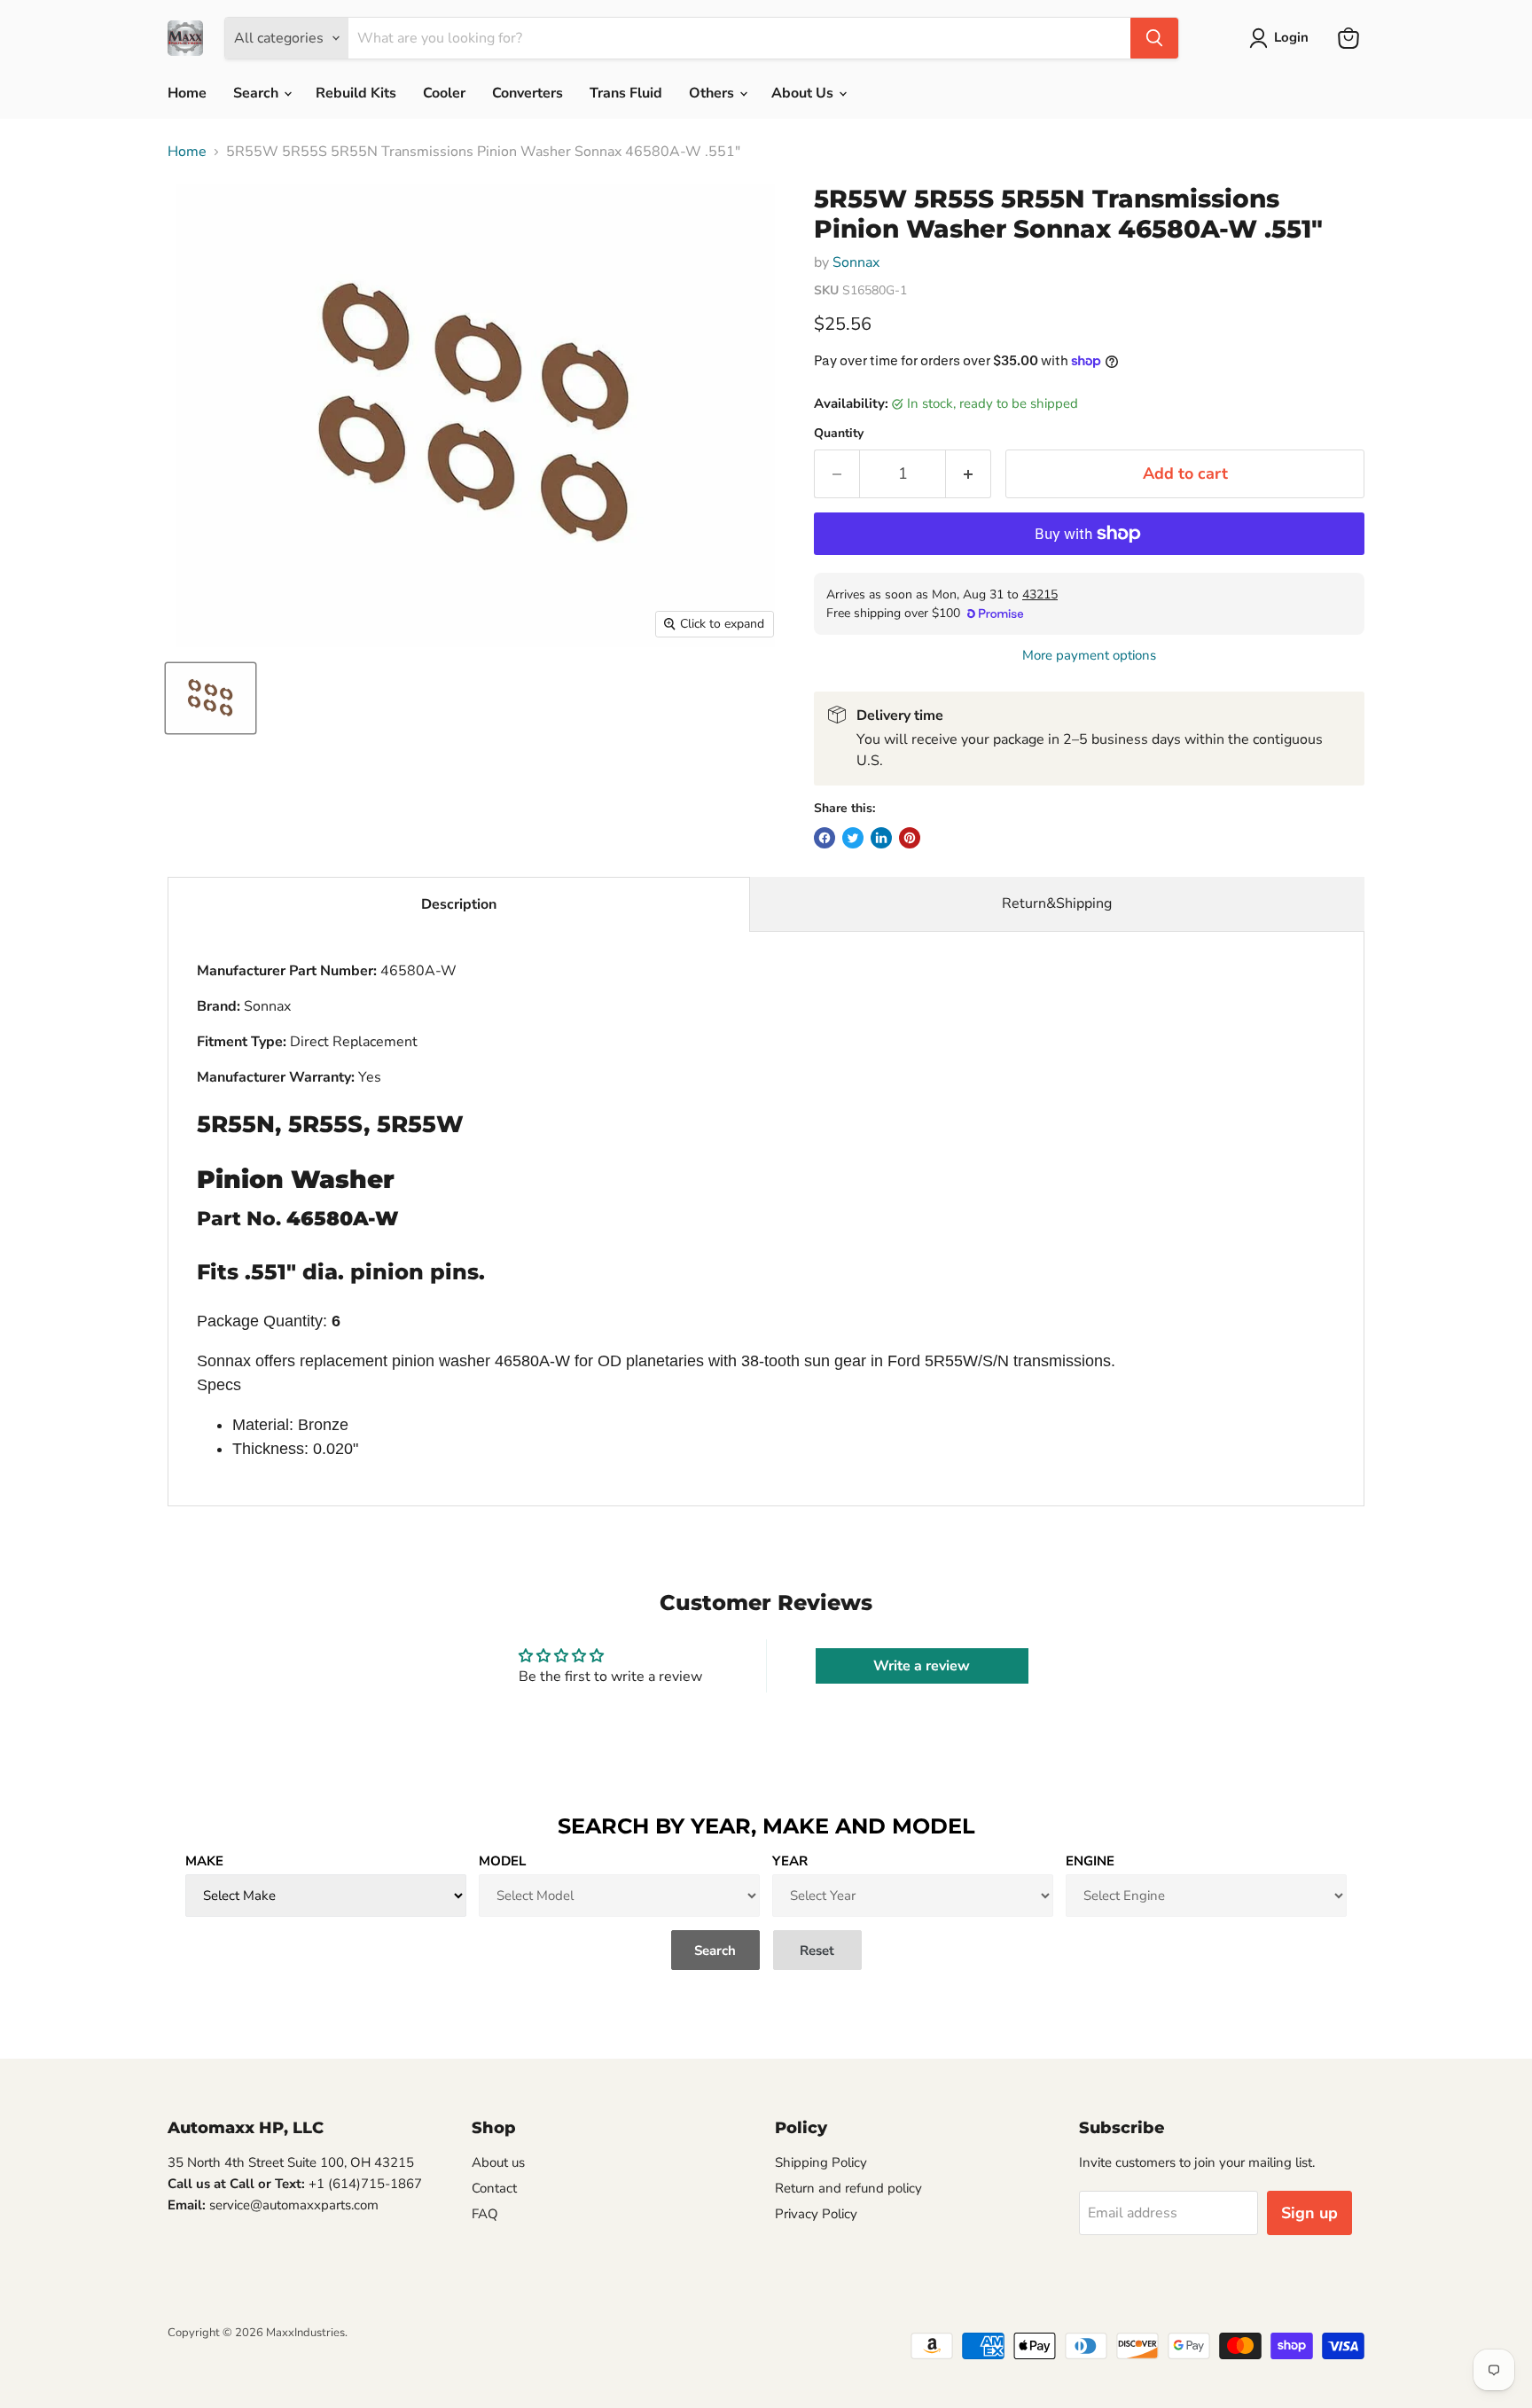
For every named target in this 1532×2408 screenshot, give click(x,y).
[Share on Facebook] (825, 838)
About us (498, 2162)
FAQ (485, 2214)
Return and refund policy (848, 2188)
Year (790, 1861)
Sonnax (856, 262)
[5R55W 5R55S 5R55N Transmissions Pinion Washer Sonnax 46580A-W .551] (211, 698)
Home (187, 93)
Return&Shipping (1057, 903)
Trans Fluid (626, 93)
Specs (219, 1385)
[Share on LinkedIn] (881, 838)
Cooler (444, 93)
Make (204, 1861)
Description (459, 904)
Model (502, 1861)
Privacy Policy (816, 2214)
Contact (494, 2188)
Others (713, 93)
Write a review (922, 1666)
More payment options (1089, 656)
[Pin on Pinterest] (910, 838)
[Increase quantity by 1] (969, 474)
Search (258, 93)
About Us (804, 93)
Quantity (839, 434)
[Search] (1154, 38)
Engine (1090, 1861)
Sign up (1309, 2213)
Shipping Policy (821, 2162)
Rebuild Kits (356, 93)
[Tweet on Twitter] (853, 838)
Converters (528, 93)
